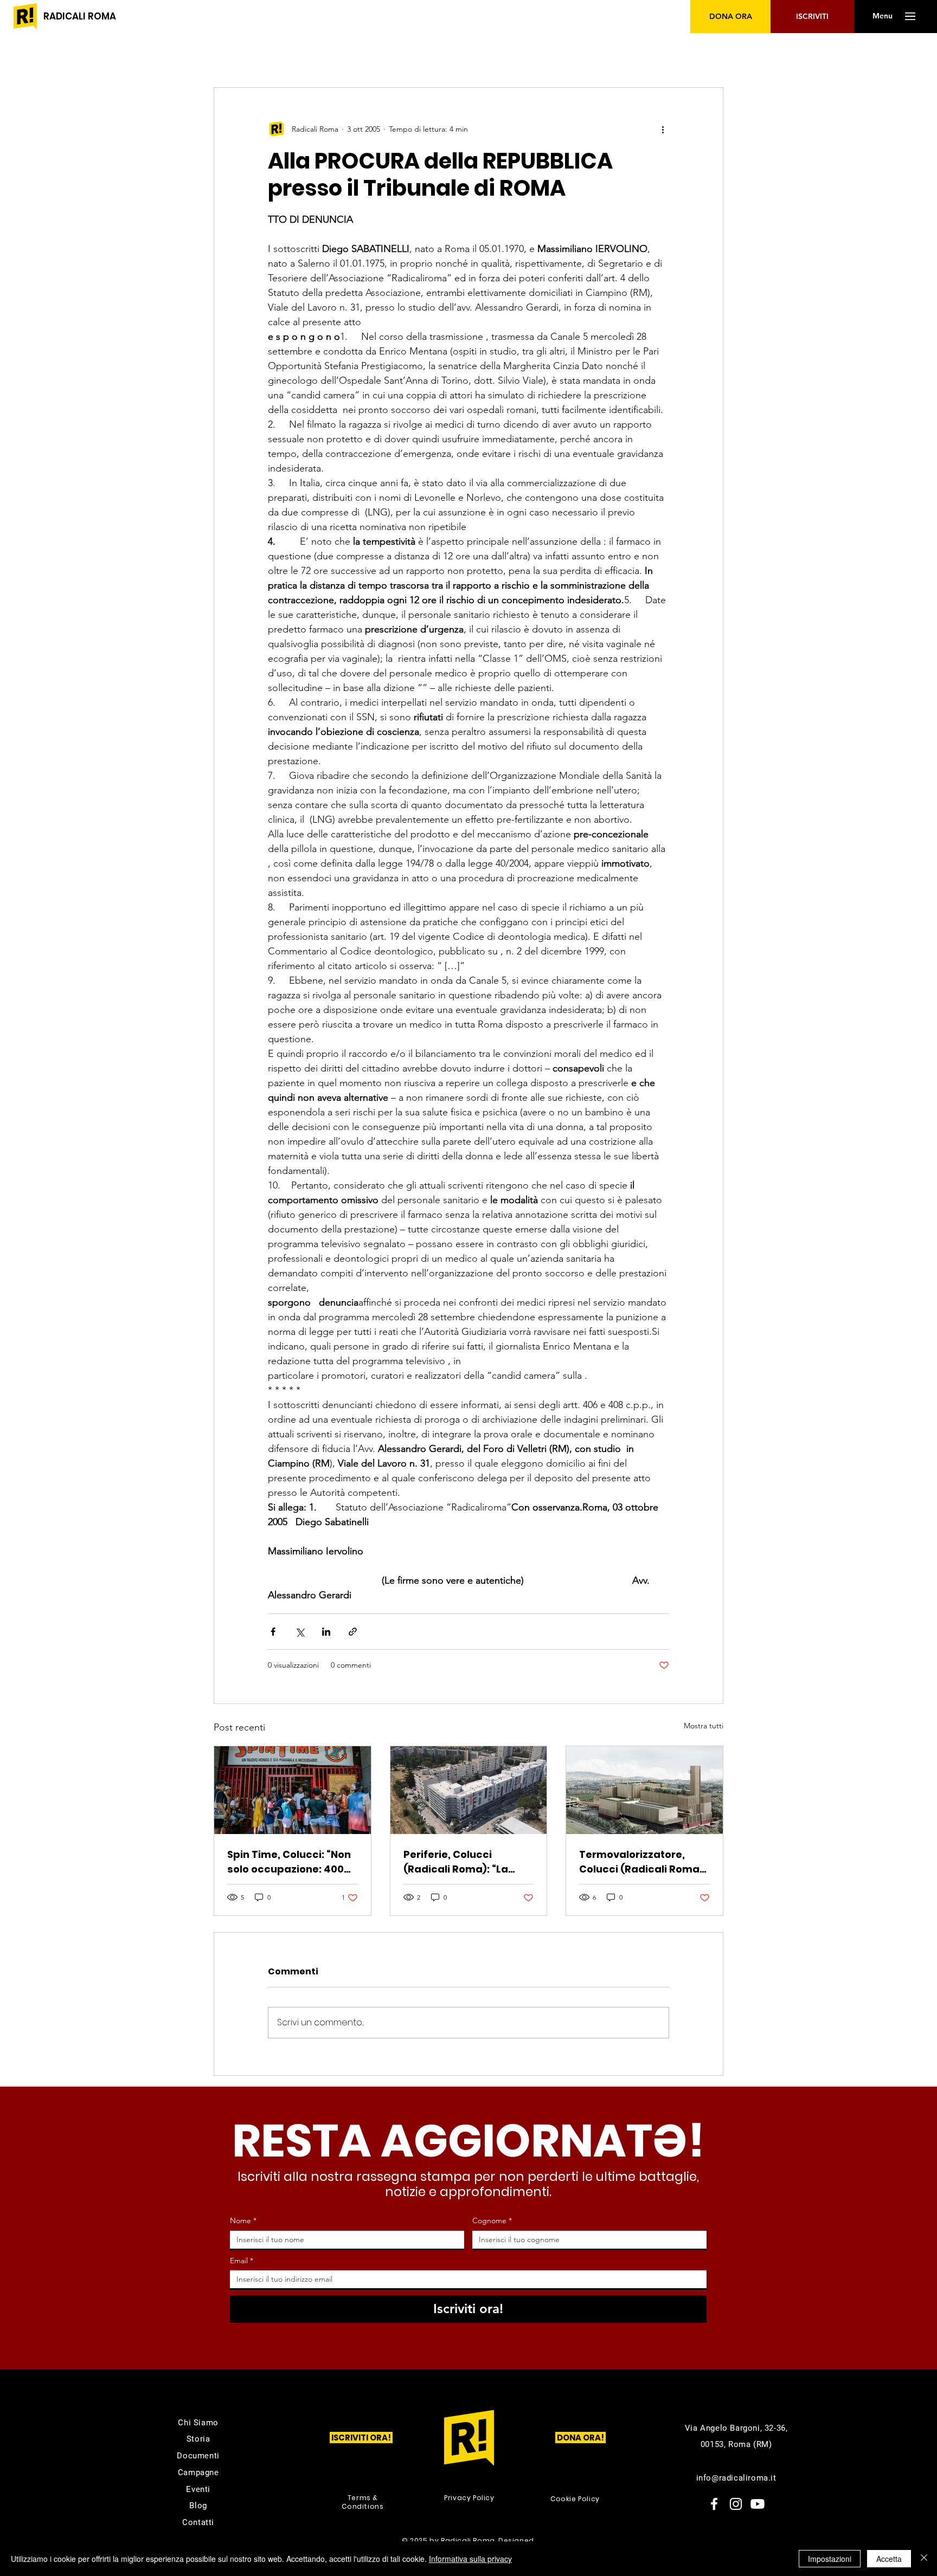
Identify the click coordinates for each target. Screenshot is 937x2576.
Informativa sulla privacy (470, 2559)
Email (242, 2261)
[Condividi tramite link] (353, 1632)
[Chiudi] (924, 2559)
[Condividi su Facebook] (273, 1632)
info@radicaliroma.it (736, 2478)
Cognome (492, 2220)
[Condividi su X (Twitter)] (300, 1632)
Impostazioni (830, 2559)
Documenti (198, 2456)
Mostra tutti (704, 1726)
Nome (243, 2220)
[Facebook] (714, 2504)
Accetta (889, 2559)
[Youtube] (758, 2504)
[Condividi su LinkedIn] (326, 1632)
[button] (882, 16)
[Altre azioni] (663, 129)
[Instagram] (736, 2504)
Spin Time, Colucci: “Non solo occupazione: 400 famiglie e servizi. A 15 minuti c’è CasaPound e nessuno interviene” (289, 1862)
